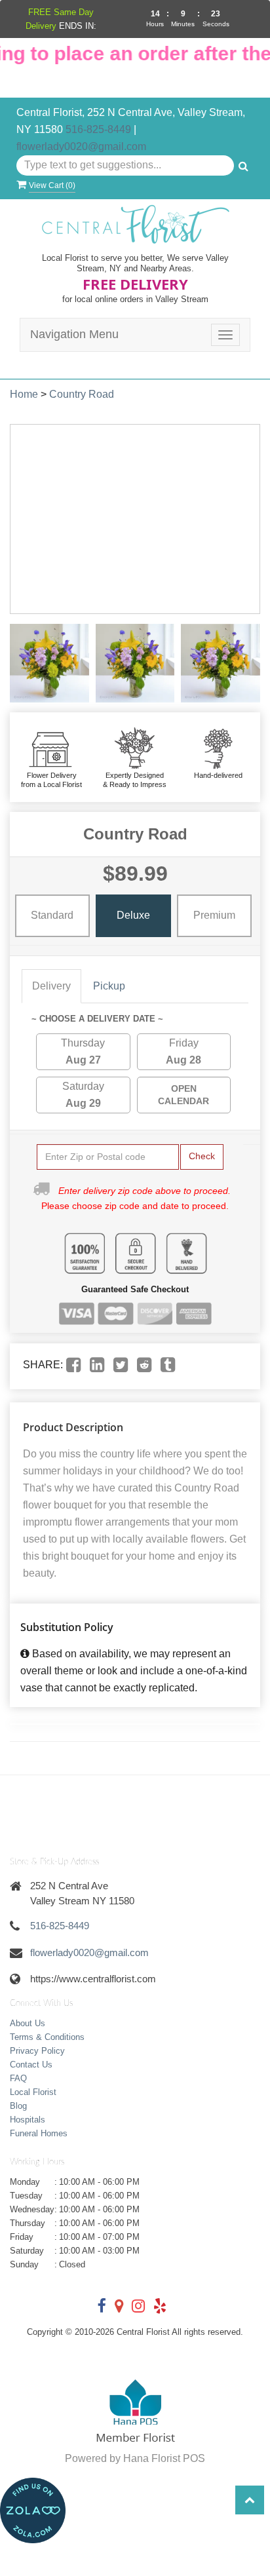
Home (24, 394)
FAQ (18, 2078)
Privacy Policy (37, 2051)
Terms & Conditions (47, 2037)
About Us (28, 2023)
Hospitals (28, 2120)
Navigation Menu (74, 334)
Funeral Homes (39, 2133)
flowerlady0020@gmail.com (81, 146)
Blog (18, 2106)
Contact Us (31, 2065)
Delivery (51, 986)
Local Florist (33, 2092)
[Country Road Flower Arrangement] (49, 663)
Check (202, 1156)
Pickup (109, 986)
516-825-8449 (98, 129)
